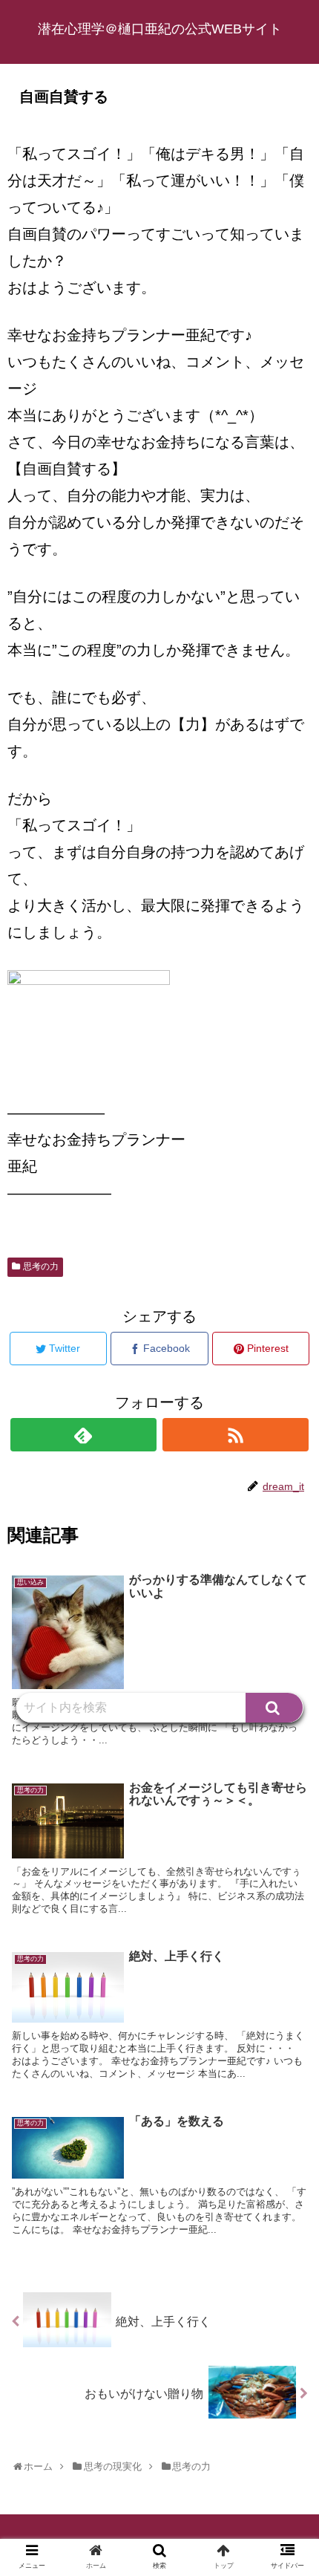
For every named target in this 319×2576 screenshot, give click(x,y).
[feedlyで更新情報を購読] (83, 1435)
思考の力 (41, 1266)
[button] (274, 1708)
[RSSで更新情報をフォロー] (236, 1435)
